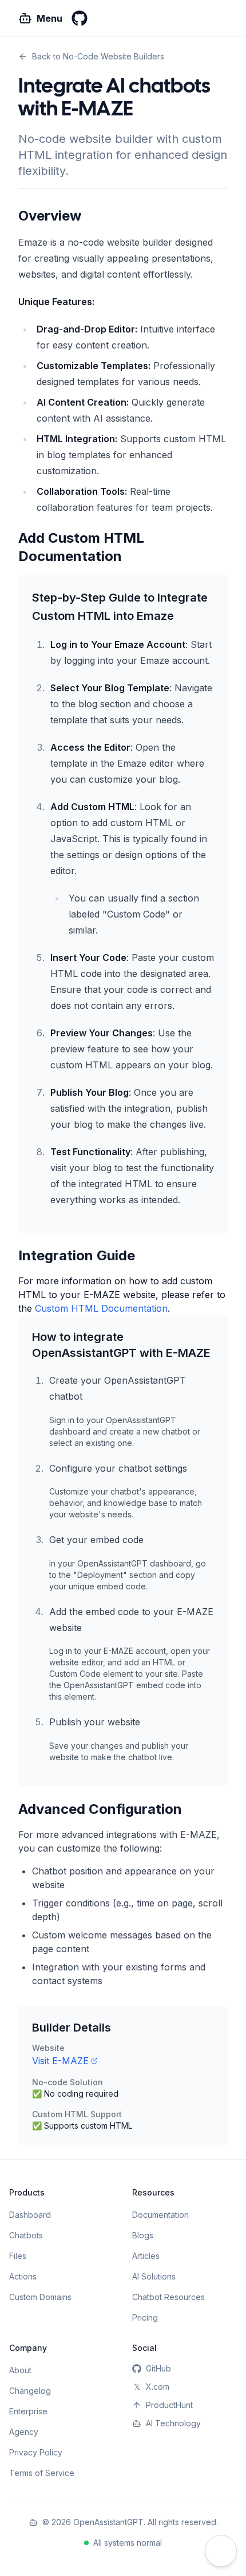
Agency (24, 2432)
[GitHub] (80, 18)
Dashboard (30, 2215)
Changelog (30, 2391)
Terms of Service (42, 2473)
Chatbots (26, 2235)
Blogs (143, 2235)
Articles (146, 2256)
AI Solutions (154, 2276)
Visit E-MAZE (60, 2061)
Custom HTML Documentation (101, 1308)
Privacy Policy (36, 2452)
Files (18, 2256)
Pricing (145, 2317)
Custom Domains (40, 2297)
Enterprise (28, 2411)
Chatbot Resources (168, 2297)
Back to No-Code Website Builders (98, 56)
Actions (23, 2276)
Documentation (160, 2215)
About (20, 2370)
